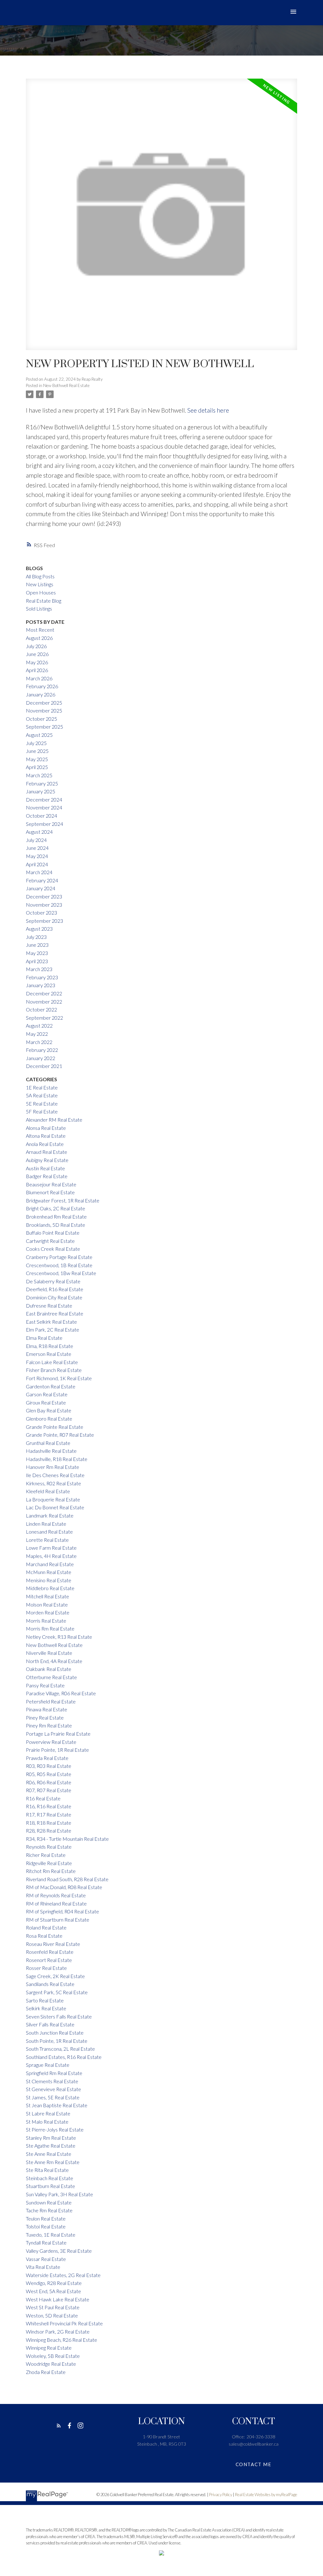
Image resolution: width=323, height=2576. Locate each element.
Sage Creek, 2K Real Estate (55, 1976)
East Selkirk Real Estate (51, 1322)
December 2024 (44, 799)
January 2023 (41, 985)
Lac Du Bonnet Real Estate (55, 1507)
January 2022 (41, 1058)
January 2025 (41, 791)
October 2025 (41, 719)
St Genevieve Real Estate (53, 2089)
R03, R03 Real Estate (49, 1766)
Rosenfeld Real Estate (50, 1952)
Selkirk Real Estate (46, 2008)
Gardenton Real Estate (51, 1386)
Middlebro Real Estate (50, 1588)
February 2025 (42, 783)
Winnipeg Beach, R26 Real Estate (62, 2340)
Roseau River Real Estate (53, 1944)
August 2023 (39, 929)
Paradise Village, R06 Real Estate (61, 1693)
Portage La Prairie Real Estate (58, 1734)
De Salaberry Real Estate (53, 1281)
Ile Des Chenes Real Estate (55, 1475)
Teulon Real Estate (46, 2218)
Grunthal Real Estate (48, 1443)
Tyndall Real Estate (46, 2242)
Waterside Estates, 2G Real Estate (63, 2275)
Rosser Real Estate (46, 1968)
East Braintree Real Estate (55, 1313)
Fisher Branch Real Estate (54, 1370)
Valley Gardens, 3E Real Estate (59, 2251)
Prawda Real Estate (47, 1758)
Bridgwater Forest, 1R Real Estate (63, 1200)
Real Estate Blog (44, 601)
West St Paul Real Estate (53, 2307)
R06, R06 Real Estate (49, 1782)
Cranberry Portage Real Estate (59, 1257)
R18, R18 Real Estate (49, 1823)
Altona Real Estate (46, 1136)
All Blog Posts (40, 576)
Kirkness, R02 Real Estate (53, 1483)
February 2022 (42, 1050)
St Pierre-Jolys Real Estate (55, 2129)
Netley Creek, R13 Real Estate (59, 1637)
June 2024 (37, 848)
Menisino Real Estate (49, 1580)
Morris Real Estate (46, 1621)
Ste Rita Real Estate (47, 2170)
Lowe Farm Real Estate (51, 1548)
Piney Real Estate (45, 1717)
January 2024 (41, 888)
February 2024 (42, 880)
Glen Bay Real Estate (49, 1410)
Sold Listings (39, 608)
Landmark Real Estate (50, 1515)
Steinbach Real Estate (50, 2178)
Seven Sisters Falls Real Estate (59, 2016)
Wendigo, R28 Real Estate (54, 2283)
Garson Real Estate (47, 1394)
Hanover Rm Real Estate (53, 1467)
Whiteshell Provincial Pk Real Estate (64, 2323)
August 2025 (39, 735)
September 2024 (44, 824)
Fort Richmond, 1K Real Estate (59, 1378)
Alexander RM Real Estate (54, 1120)
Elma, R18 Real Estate (50, 1346)
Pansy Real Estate (45, 1685)
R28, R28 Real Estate (49, 1831)
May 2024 (37, 856)
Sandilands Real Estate (50, 1984)
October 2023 (41, 912)
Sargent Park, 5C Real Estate (57, 1992)
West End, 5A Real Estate (53, 2291)
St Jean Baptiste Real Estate (57, 2105)
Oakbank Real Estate (49, 1669)
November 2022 (44, 1002)
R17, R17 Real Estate (49, 1814)
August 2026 (39, 638)
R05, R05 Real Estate (49, 1774)
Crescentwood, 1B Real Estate (59, 1265)
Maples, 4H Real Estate (51, 1556)
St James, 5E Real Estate (53, 2097)
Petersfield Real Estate (51, 1701)
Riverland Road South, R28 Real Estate (67, 1879)
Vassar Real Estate (46, 2259)
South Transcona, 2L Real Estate (60, 2049)
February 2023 (42, 977)
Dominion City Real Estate (54, 1297)
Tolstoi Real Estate (46, 2226)
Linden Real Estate (46, 1524)
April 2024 (37, 864)
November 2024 (44, 807)
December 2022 (44, 993)
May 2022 (37, 1034)
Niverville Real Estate (49, 1653)
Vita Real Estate (43, 2267)
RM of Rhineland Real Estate (56, 1903)
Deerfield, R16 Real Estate (55, 1289)
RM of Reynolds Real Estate (56, 1895)
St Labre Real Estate (48, 2113)
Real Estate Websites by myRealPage (266, 2495)
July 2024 (36, 840)
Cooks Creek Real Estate (53, 1249)
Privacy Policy (221, 2495)
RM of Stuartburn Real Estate (58, 1920)
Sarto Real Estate (45, 2000)
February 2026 (42, 686)
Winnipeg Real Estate (49, 2348)
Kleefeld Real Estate (48, 1491)
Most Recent (40, 630)
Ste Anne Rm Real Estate (53, 2162)
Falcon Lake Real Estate (52, 1362)
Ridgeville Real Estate (49, 1863)
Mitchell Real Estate (47, 1596)
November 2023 (44, 905)
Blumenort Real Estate (50, 1192)
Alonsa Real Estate (46, 1128)
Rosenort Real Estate (49, 1960)
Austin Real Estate (45, 1168)
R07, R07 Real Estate (49, 1790)
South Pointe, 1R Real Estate (57, 2041)
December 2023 (44, 896)
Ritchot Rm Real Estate (51, 1871)
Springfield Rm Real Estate (54, 2073)
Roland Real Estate (46, 1927)
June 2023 (37, 945)
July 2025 (36, 743)
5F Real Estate (42, 1111)
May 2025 (37, 759)
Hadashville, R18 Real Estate (57, 1459)
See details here (208, 410)
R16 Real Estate (43, 1798)
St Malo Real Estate (47, 2122)
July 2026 (36, 646)
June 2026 (37, 654)
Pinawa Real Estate (47, 1709)
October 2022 (41, 1009)
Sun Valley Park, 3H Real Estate (59, 2194)
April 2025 (37, 767)
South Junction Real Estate (55, 2033)
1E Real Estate (42, 1087)
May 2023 (37, 953)
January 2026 (41, 694)
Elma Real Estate (44, 1338)
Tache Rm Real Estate (49, 2210)
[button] (59, 2426)
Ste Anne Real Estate (49, 2154)
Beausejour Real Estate (51, 1184)
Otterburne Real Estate (51, 1677)
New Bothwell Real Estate (66, 385)
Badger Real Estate (47, 1176)
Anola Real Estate (45, 1144)
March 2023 (39, 969)
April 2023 (37, 961)
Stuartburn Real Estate (50, 2186)
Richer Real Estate (46, 1855)
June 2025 (37, 751)
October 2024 (41, 816)
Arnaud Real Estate (47, 1152)
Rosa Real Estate (44, 1936)
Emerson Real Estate (49, 1354)
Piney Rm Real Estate (49, 1725)
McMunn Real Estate (49, 1572)
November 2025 (44, 710)
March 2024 (39, 872)
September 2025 (44, 727)
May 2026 (37, 662)
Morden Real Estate (48, 1612)
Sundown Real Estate (49, 2202)
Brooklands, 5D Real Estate (56, 1225)
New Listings (40, 584)
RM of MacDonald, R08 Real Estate (64, 1887)
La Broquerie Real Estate (53, 1499)
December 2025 (44, 703)
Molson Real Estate (47, 1604)
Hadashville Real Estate (51, 1451)
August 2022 (39, 1026)
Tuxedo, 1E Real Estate (51, 2235)
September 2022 (44, 1018)
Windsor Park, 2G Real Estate (58, 2332)
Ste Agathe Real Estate (51, 2146)
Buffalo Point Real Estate (53, 1233)
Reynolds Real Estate (49, 1847)
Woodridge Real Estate (51, 2364)
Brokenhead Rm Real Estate (56, 1216)
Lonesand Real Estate (49, 1532)
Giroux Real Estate (46, 1402)
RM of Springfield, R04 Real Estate (62, 1911)
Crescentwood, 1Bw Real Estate (61, 1273)
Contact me (254, 2464)
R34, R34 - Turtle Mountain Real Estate (67, 1839)
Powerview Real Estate (51, 1742)
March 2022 (39, 1042)
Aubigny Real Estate (47, 1160)
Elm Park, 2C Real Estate (53, 1330)
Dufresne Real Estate (49, 1306)
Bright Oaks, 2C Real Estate (56, 1208)
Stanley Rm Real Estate (51, 2138)
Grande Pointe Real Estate (55, 1427)
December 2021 (44, 1066)
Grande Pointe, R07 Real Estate (60, 1435)
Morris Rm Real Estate (50, 1628)
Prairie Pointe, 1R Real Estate (57, 1750)
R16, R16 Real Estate (49, 1806)
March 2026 (39, 678)
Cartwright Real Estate (50, 1241)
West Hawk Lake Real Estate (58, 2299)
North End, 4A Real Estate (54, 1661)
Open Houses (41, 592)
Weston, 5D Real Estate (52, 2315)
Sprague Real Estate (48, 2065)
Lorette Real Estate (47, 1540)
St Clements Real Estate (52, 2081)
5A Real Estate (42, 1095)
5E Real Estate (42, 1103)
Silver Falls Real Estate (50, 2024)
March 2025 (39, 775)
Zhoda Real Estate (46, 2372)
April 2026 (37, 670)
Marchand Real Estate (50, 1564)
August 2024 (39, 832)
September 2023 (44, 921)
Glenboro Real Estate (49, 1419)
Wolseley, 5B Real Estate (53, 2356)
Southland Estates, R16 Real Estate (64, 2057)
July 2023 (36, 937)
